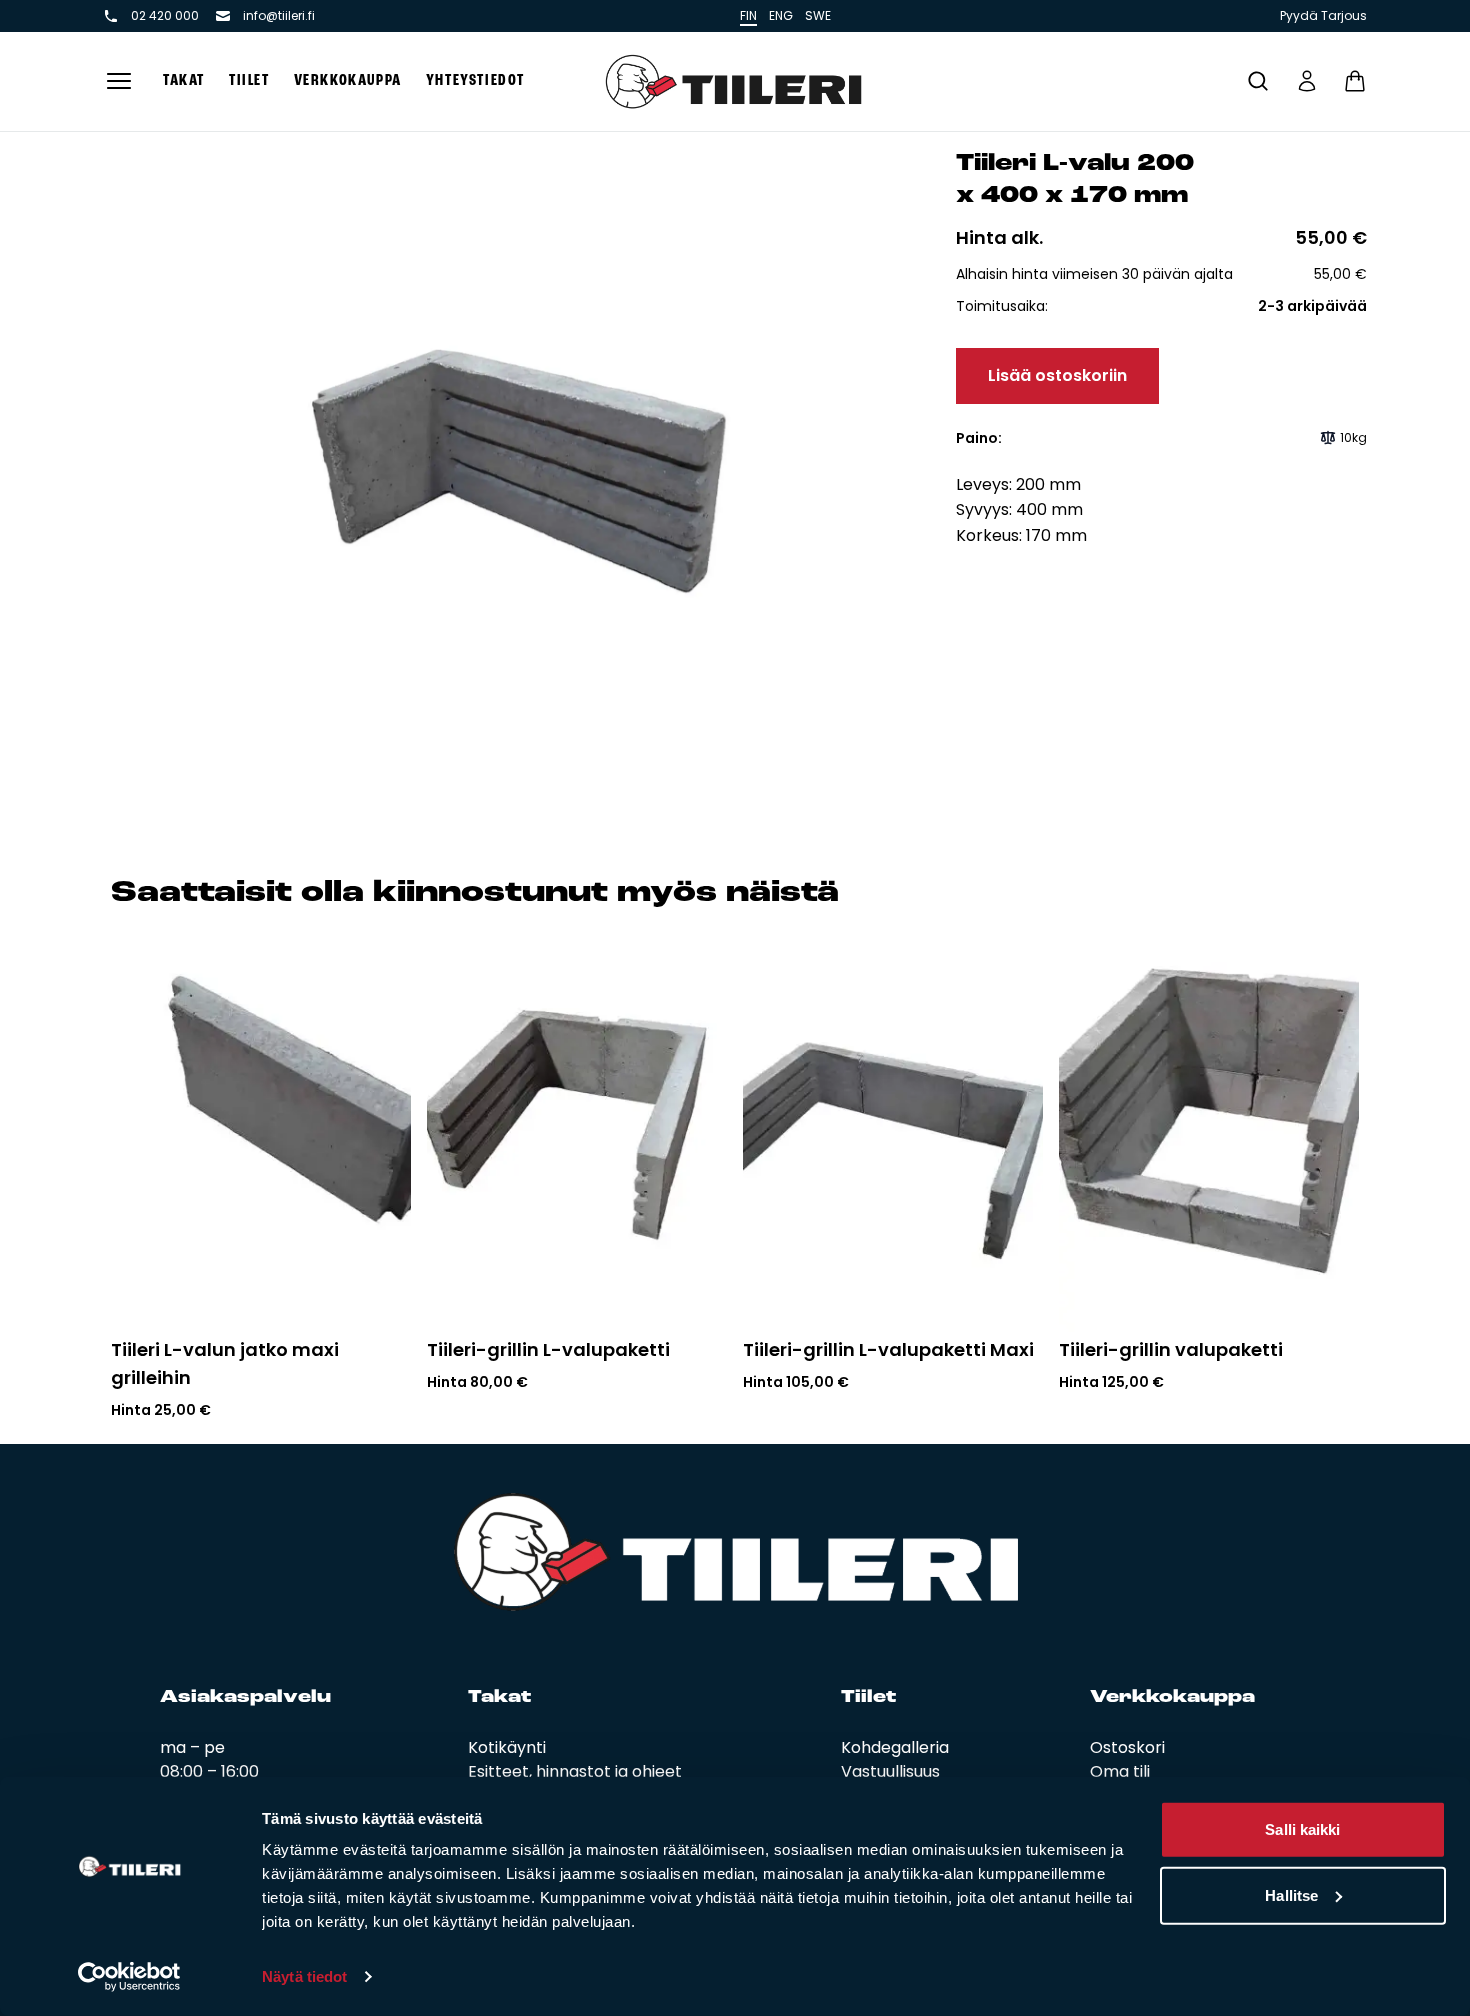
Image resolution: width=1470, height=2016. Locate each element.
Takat (184, 81)
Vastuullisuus (890, 1771)
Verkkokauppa (348, 81)
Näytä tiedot (304, 1976)
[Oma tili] (1307, 81)
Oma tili (1120, 1771)
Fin (748, 15)
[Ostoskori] (1355, 81)
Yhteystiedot (475, 81)
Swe (818, 15)
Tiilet (249, 81)
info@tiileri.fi (279, 16)
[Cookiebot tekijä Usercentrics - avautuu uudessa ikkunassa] (129, 1977)
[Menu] (119, 81)
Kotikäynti (507, 1747)
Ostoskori (1127, 1747)
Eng (781, 15)
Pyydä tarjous (1323, 16)
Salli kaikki (1302, 1829)
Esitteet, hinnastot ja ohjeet (575, 1771)
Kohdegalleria (895, 1747)
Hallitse (1291, 1894)
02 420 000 (165, 16)
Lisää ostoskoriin (1057, 375)
